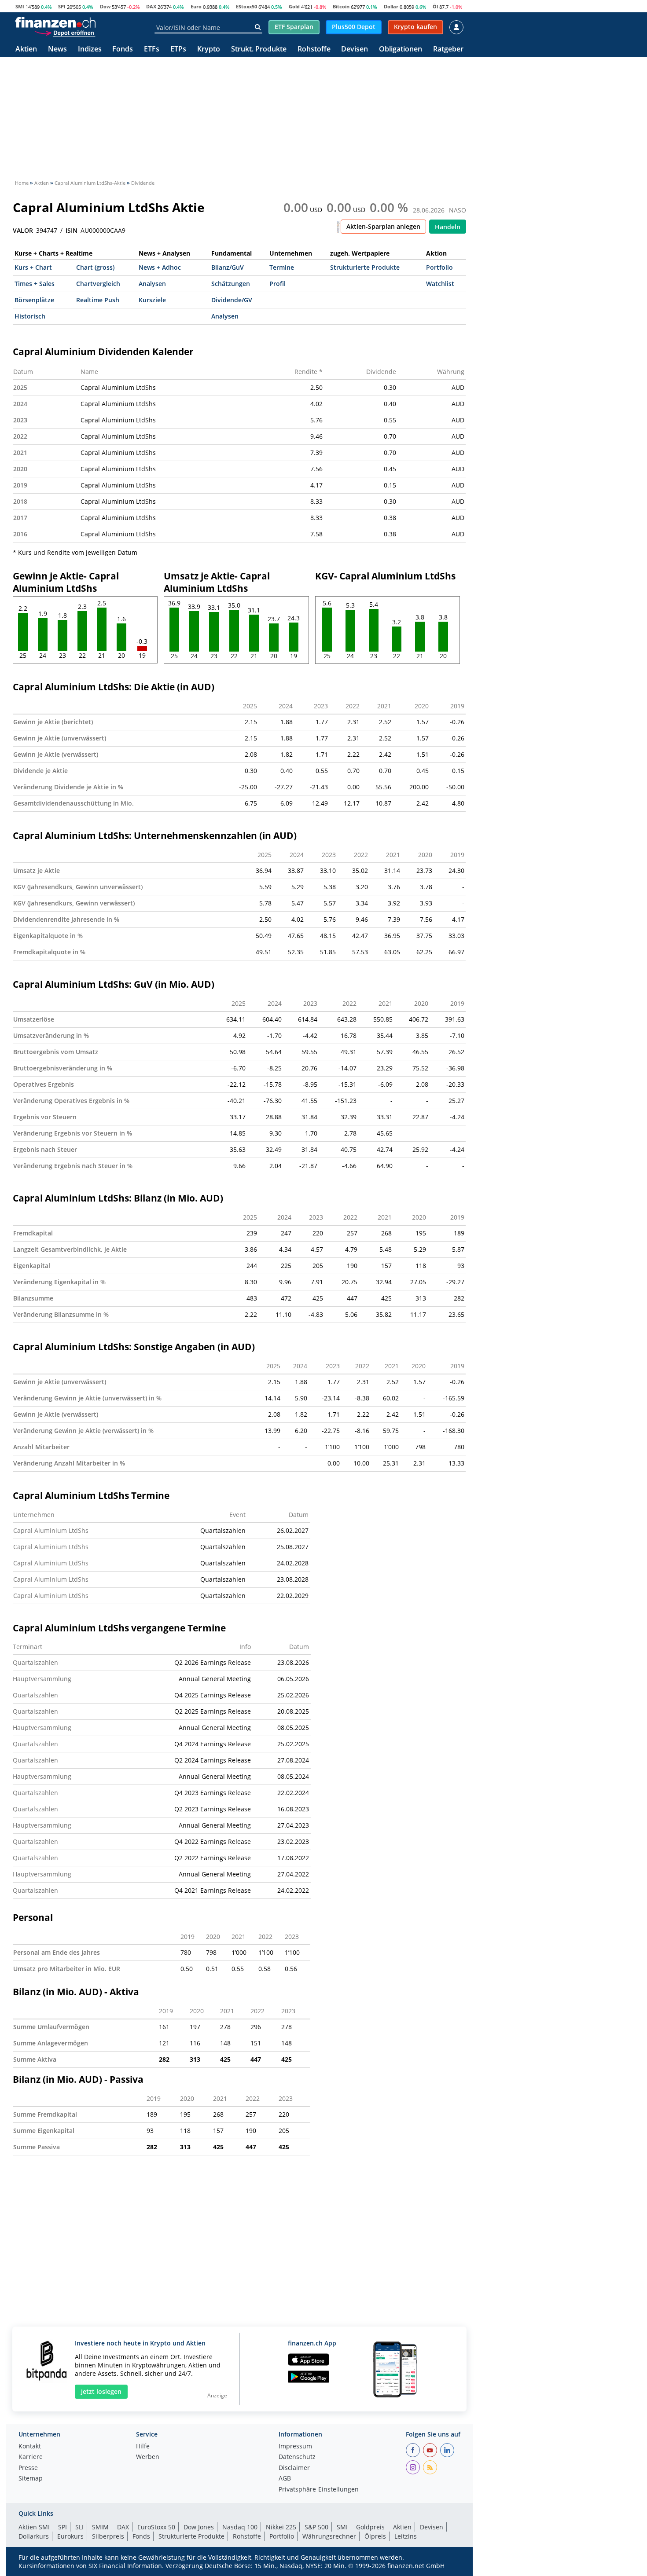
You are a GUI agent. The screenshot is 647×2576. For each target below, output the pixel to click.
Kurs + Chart (33, 267)
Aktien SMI (34, 2527)
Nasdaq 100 (240, 2527)
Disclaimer (294, 2468)
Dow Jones (199, 2527)
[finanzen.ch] (55, 22)
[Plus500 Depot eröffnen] (65, 33)
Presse (28, 2468)
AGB (285, 2479)
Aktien (26, 49)
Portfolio (439, 267)
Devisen (355, 49)
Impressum (295, 2447)
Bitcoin (341, 6)
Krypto (209, 49)
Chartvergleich (98, 284)
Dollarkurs (34, 2536)
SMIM (100, 2527)
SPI (62, 6)
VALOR (23, 231)
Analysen (152, 284)
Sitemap (31, 2479)
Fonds (123, 49)
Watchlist (440, 284)
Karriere (31, 2457)
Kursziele (152, 300)
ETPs (178, 49)
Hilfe (143, 2447)
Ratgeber (448, 49)
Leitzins (406, 2536)
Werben (148, 2457)
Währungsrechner (329, 2536)
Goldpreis (370, 2527)
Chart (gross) (95, 267)
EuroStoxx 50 (156, 2527)
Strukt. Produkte (259, 49)
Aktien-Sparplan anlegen (383, 226)
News (57, 49)
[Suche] (258, 27)
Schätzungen (231, 284)
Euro (196, 6)
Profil (278, 284)
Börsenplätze (34, 300)
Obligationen (401, 49)
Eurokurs (70, 2536)
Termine (282, 267)
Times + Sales (35, 284)
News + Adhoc (160, 267)
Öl (435, 6)
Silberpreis (108, 2536)
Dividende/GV (232, 300)
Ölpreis (375, 2536)
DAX (151, 6)
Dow (105, 6)
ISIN (72, 231)
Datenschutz (297, 2457)
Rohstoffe (314, 49)
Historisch (30, 316)
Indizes (90, 49)
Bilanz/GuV (228, 267)
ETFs (152, 49)
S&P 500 (316, 2527)
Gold (294, 6)
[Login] (456, 27)
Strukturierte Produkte (365, 267)
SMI (20, 6)
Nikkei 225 (281, 2527)
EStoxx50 (246, 6)
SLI (79, 2527)
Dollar (391, 6)
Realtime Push (98, 300)
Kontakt (30, 2447)
